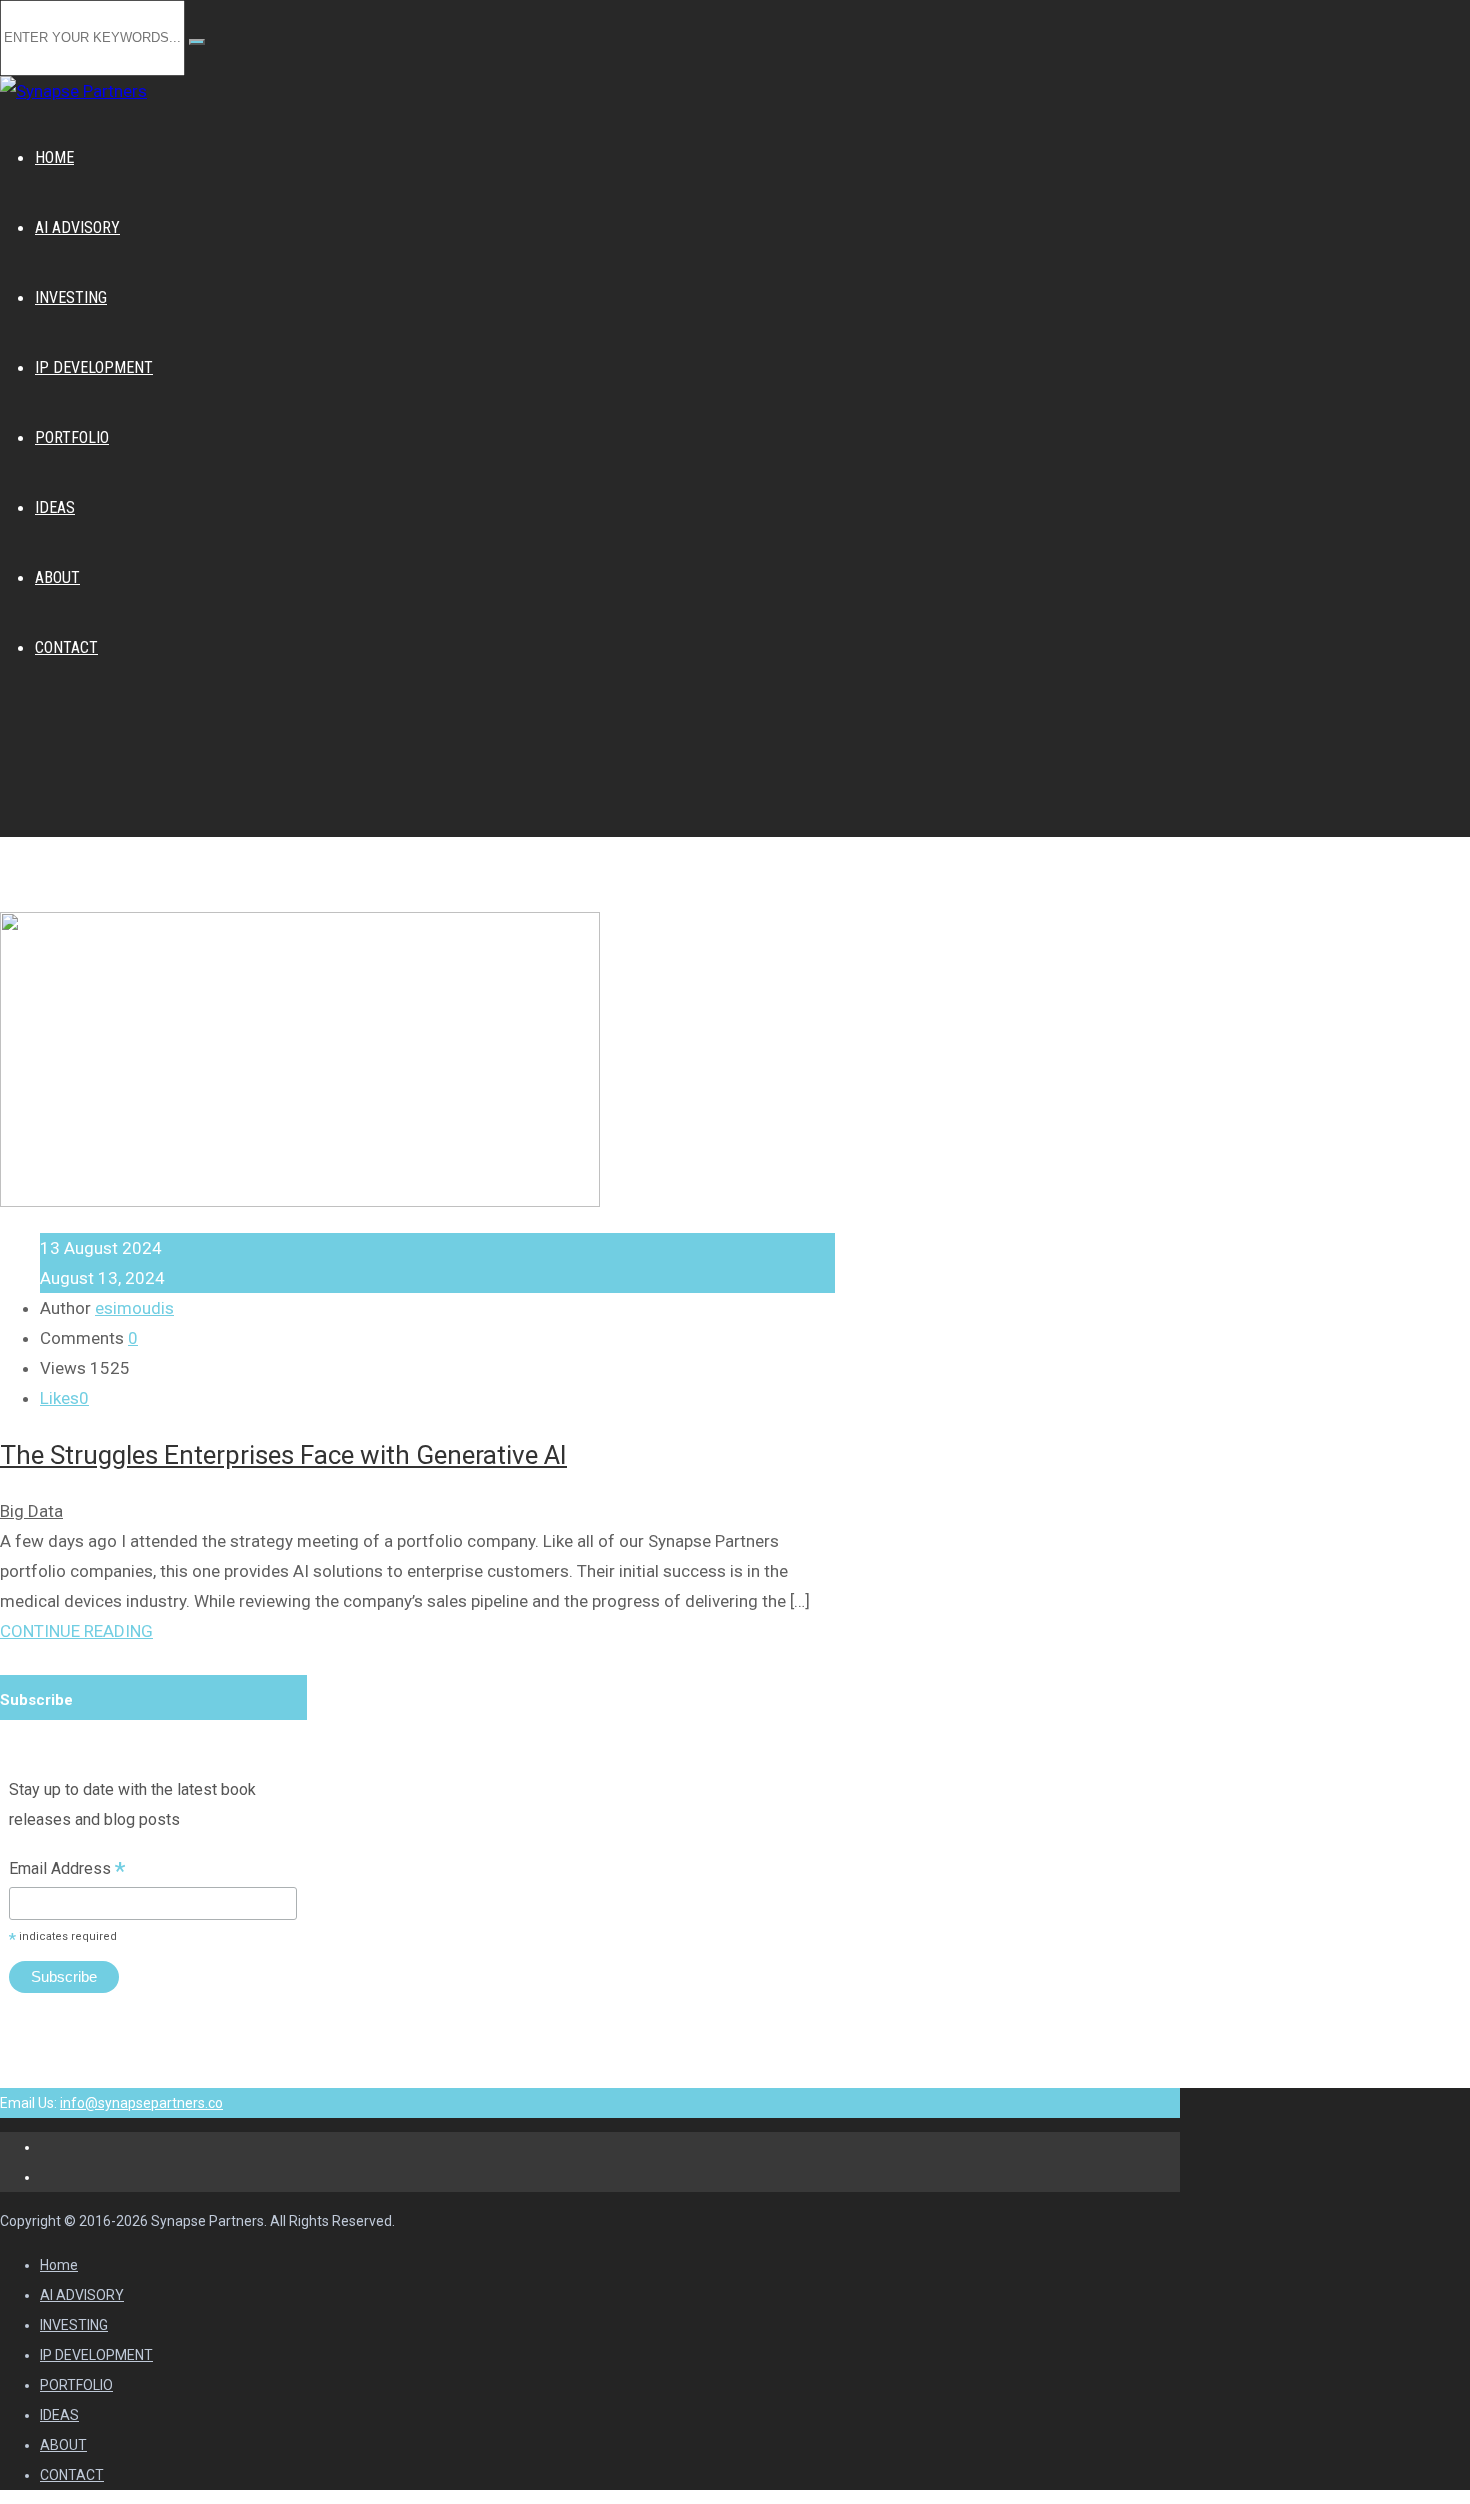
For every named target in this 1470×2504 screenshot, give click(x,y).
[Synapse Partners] (73, 91)
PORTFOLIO (76, 2385)
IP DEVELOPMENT (96, 2355)
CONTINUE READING (76, 1631)
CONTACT (72, 2475)
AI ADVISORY (82, 2295)
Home (59, 2265)
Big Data (31, 1511)
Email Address (67, 1870)
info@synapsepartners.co (141, 2103)
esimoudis (134, 1308)
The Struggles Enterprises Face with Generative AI (283, 1455)
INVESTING (74, 2325)
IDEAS (59, 2415)
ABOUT (63, 2445)
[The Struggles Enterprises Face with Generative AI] (300, 1201)
